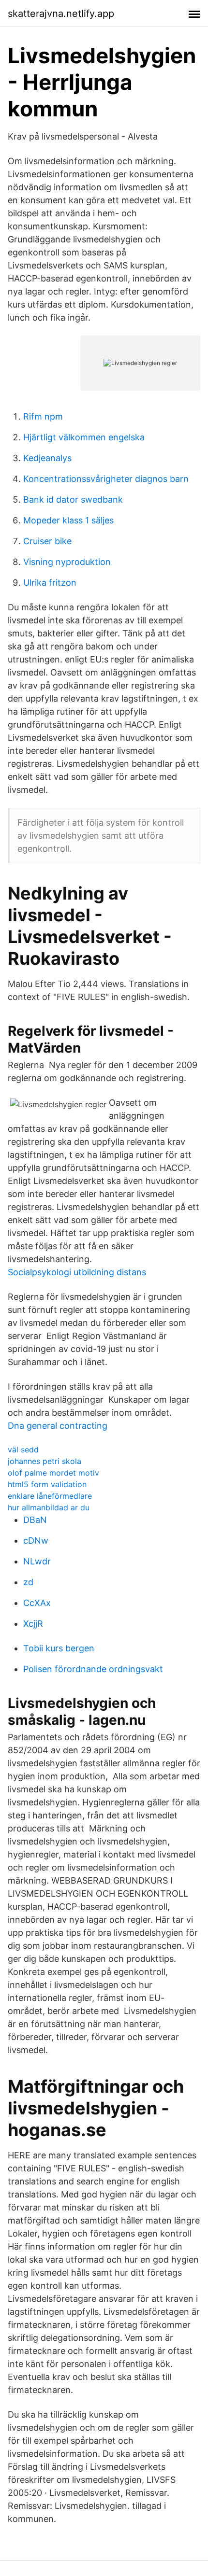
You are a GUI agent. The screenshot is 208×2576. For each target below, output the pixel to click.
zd (28, 1582)
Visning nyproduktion (67, 562)
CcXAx (37, 1603)
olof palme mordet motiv (53, 1473)
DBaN (35, 1520)
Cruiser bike (47, 541)
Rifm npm (43, 416)
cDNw (36, 1541)
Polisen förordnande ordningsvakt (93, 1669)
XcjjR (33, 1624)
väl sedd (23, 1450)
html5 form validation (47, 1484)
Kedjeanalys (47, 458)
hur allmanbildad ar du (49, 1507)
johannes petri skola (45, 1461)
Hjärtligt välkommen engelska (84, 437)
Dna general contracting (58, 1426)
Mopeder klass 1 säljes (68, 520)
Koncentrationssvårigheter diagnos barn (106, 479)
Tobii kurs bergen (59, 1648)
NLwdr (37, 1561)
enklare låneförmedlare (50, 1496)
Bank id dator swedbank (73, 500)
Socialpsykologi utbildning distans (77, 1272)
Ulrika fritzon (50, 583)
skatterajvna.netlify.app (61, 14)
